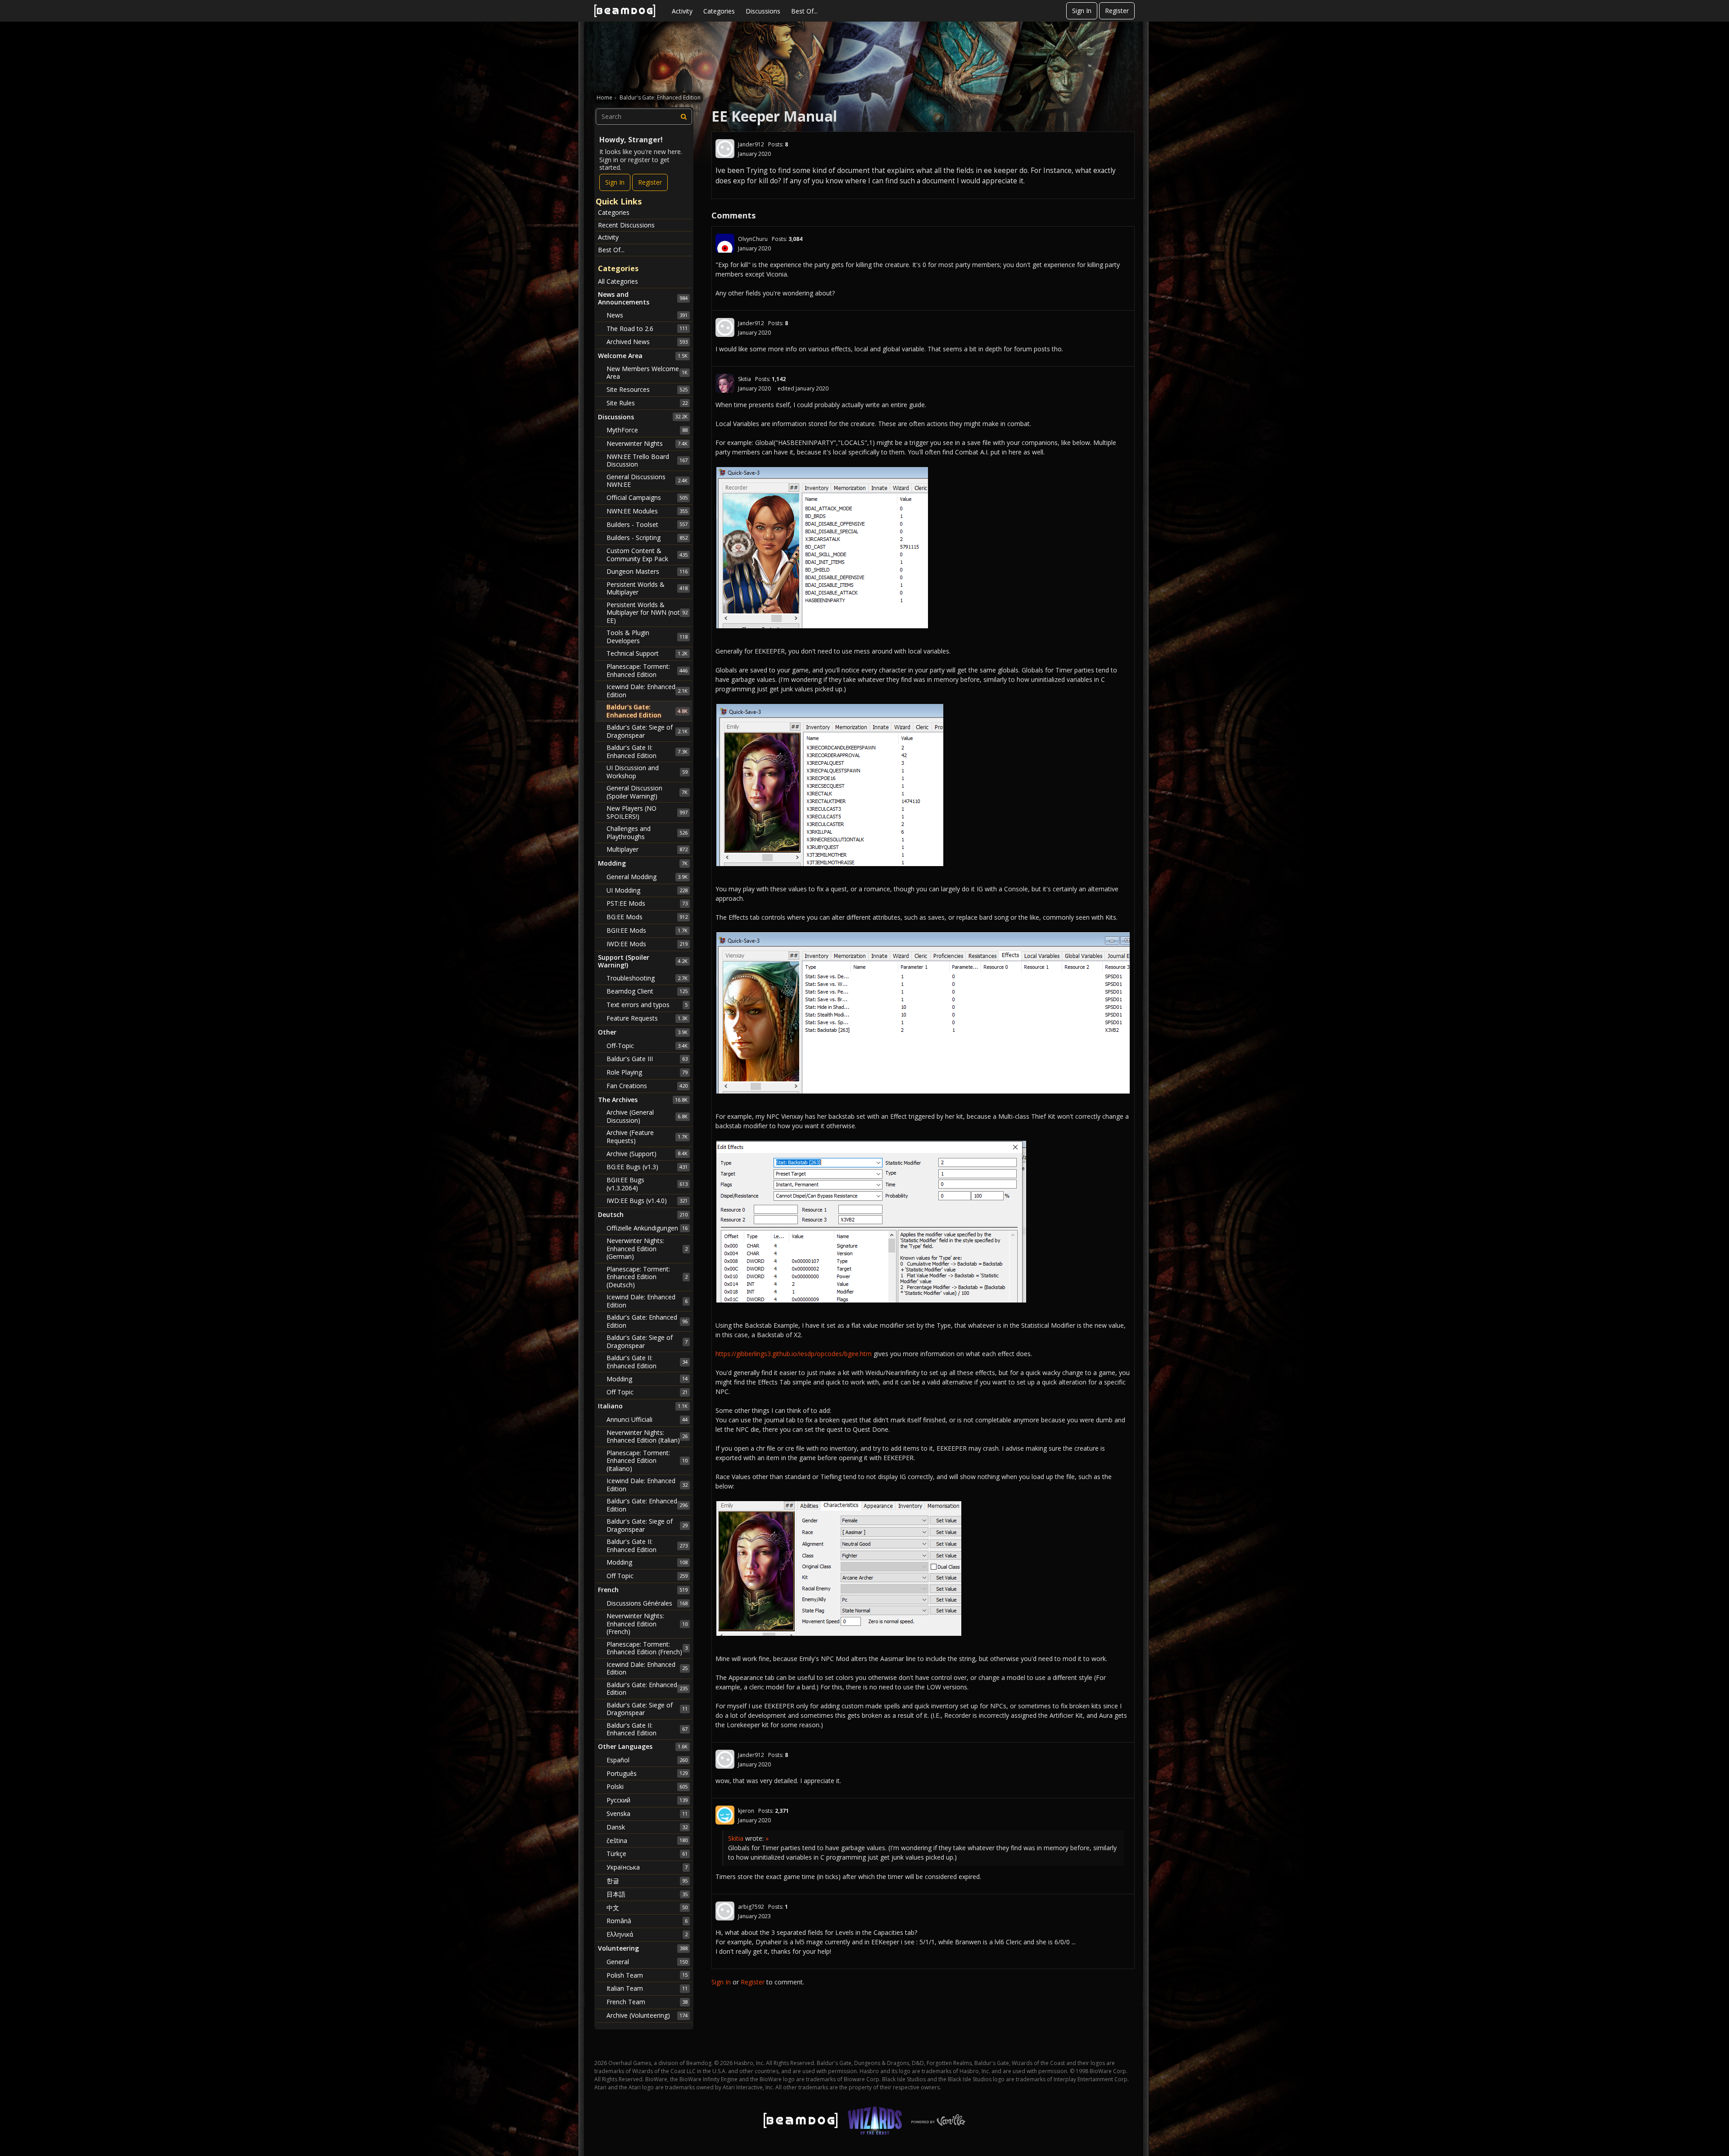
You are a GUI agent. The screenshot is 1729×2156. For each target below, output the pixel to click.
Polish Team (647, 1975)
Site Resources (647, 389)
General (647, 1962)
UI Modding (647, 890)
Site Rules (647, 403)
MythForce (647, 430)
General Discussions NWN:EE (647, 481)
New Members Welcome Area (647, 373)
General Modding (647, 877)
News (647, 315)
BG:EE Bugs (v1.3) (647, 1167)
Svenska (647, 1813)
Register (1117, 11)
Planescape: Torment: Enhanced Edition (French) (647, 1648)
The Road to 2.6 (647, 329)
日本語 (647, 1894)
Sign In (1082, 11)
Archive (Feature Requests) (647, 1137)
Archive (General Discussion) (647, 1116)
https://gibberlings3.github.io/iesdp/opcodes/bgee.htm (794, 1354)
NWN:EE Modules (647, 511)
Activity (682, 11)
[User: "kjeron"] (725, 1815)
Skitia (745, 379)
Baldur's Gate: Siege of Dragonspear (647, 731)
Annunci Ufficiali (647, 1419)
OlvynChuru (753, 239)
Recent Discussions (626, 225)
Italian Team (647, 1988)
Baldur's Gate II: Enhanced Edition (647, 751)
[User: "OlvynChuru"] (725, 243)
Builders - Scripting (647, 538)
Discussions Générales (647, 1603)
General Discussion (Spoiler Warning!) (647, 792)
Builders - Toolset (647, 524)
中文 (647, 1908)
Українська (647, 1867)
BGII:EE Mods (647, 930)
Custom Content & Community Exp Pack (647, 555)
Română (647, 1921)
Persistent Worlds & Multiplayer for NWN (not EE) (647, 613)
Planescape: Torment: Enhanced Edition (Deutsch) (647, 1277)
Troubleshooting (647, 978)
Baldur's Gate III (647, 1059)
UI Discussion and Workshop (647, 772)
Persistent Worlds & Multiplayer (647, 588)
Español (647, 1760)
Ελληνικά (647, 1934)
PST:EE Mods (647, 903)
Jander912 (751, 144)
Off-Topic (647, 1046)
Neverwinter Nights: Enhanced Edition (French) (647, 1624)
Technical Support (647, 653)
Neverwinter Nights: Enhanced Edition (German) (647, 1248)
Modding (647, 1379)
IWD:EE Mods (647, 944)
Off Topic (647, 1392)
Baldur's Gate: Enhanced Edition (647, 711)
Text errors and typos (647, 1005)
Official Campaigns (647, 497)
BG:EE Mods (647, 917)
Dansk (647, 1827)
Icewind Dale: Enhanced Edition (647, 691)
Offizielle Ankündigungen (647, 1228)
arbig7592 (751, 1907)
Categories (719, 11)
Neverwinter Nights (647, 443)
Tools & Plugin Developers (647, 637)
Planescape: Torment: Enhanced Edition (647, 670)
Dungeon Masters (647, 571)
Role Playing (647, 1072)
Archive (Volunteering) (647, 2015)
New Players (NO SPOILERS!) (647, 812)
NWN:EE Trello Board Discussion (647, 461)
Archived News (647, 342)
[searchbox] (644, 117)
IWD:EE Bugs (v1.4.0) (647, 1201)
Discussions (763, 11)
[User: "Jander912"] (725, 149)
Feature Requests (647, 1018)
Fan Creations (647, 1086)
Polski (647, 1786)
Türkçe (647, 1854)
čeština (647, 1841)
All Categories (618, 281)
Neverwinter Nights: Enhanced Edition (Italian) (647, 1437)
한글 (647, 1881)
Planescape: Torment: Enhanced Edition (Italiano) (647, 1461)
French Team (647, 2002)
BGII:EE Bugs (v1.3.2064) (647, 1184)
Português (647, 1773)
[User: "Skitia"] (725, 383)
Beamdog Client (647, 991)
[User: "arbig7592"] (725, 1911)
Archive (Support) (647, 1154)
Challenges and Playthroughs (647, 833)
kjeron (746, 1811)
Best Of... (804, 11)
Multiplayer (647, 849)
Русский (647, 1800)
